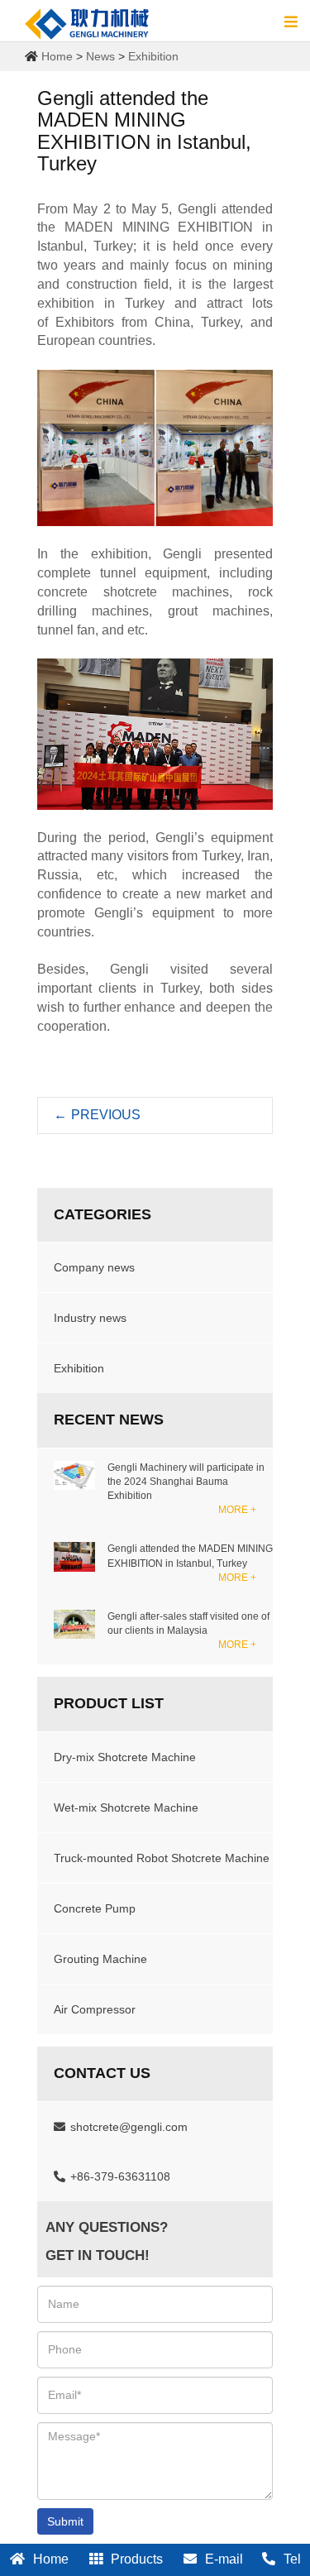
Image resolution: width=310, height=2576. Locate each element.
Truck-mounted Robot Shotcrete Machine (162, 1858)
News (100, 56)
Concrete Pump (95, 1908)
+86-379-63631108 (120, 2176)
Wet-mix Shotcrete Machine (126, 1808)
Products (137, 2559)
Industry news (90, 1318)
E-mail (224, 2559)
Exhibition (153, 56)
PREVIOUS (97, 1115)
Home (57, 56)
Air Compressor (95, 2009)
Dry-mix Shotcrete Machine (125, 1757)
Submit (65, 2521)
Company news (94, 1267)
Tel (292, 2559)
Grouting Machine (100, 1959)
